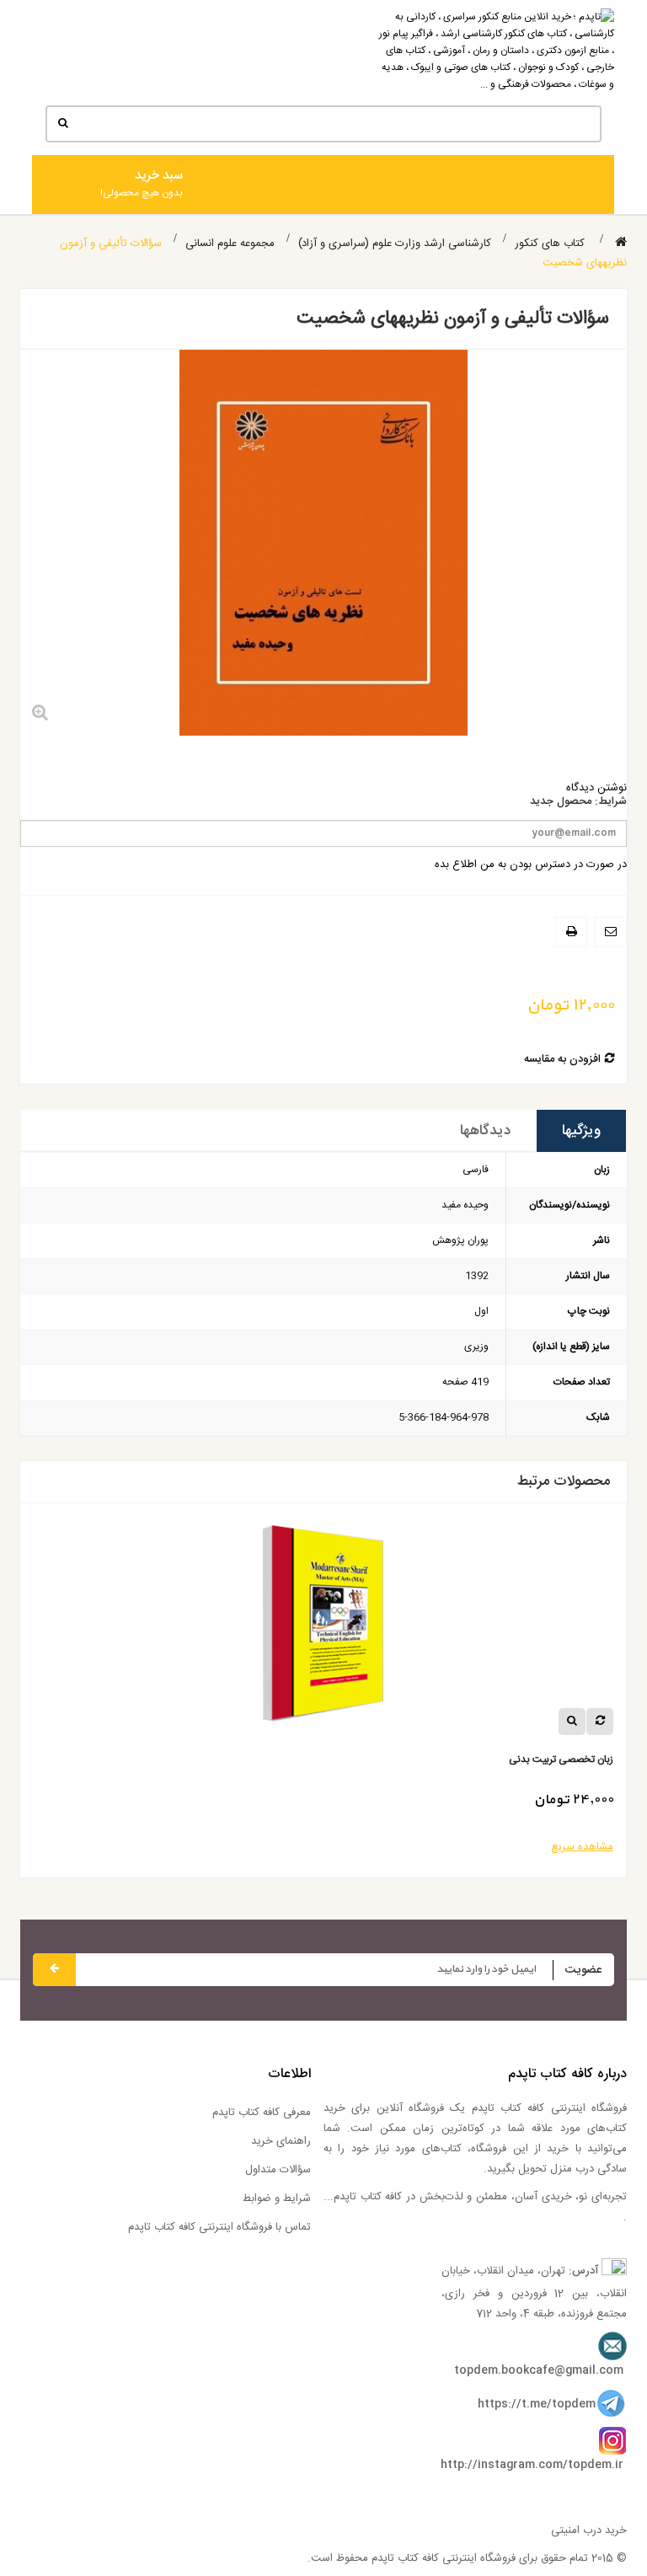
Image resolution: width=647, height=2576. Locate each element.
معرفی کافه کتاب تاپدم (262, 2113)
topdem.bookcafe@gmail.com (539, 2370)
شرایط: (611, 802)
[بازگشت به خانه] (621, 243)
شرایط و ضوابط (277, 2198)
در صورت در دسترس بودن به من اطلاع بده (531, 865)
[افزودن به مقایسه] (566, 1722)
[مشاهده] (538, 1722)
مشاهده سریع (548, 1847)
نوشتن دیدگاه (596, 788)
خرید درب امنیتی (589, 2530)
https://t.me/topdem (537, 2404)
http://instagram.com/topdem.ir (532, 2465)
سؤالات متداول (278, 2170)
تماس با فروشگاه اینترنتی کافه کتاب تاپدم (219, 2227)
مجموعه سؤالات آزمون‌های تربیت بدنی (502, 1760)
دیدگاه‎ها (485, 1131)
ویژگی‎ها (581, 1131)
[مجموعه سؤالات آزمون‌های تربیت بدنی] (289, 1630)
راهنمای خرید (281, 2141)
